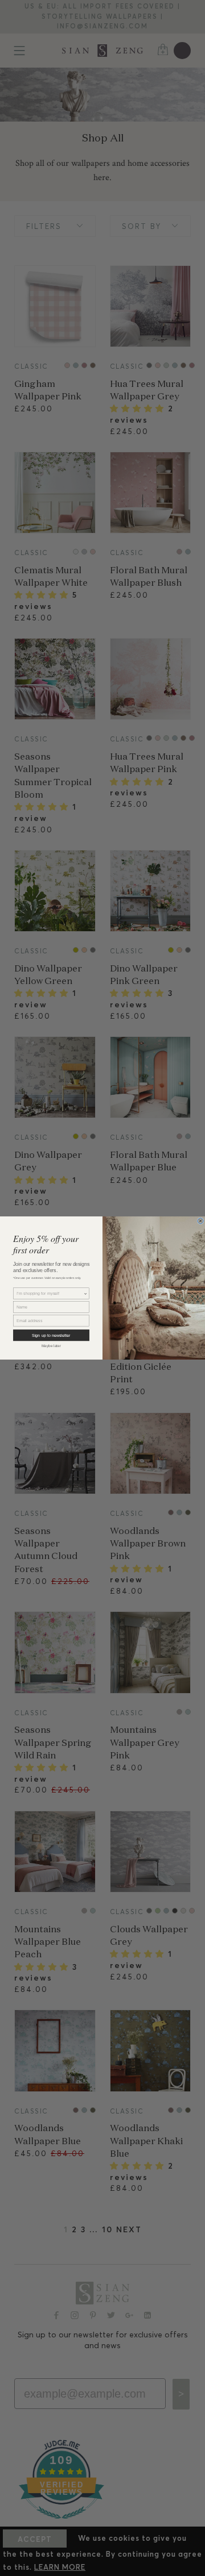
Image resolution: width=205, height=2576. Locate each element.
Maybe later (51, 1346)
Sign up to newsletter (51, 1335)
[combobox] (50, 1293)
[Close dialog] (200, 1221)
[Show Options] (86, 1293)
